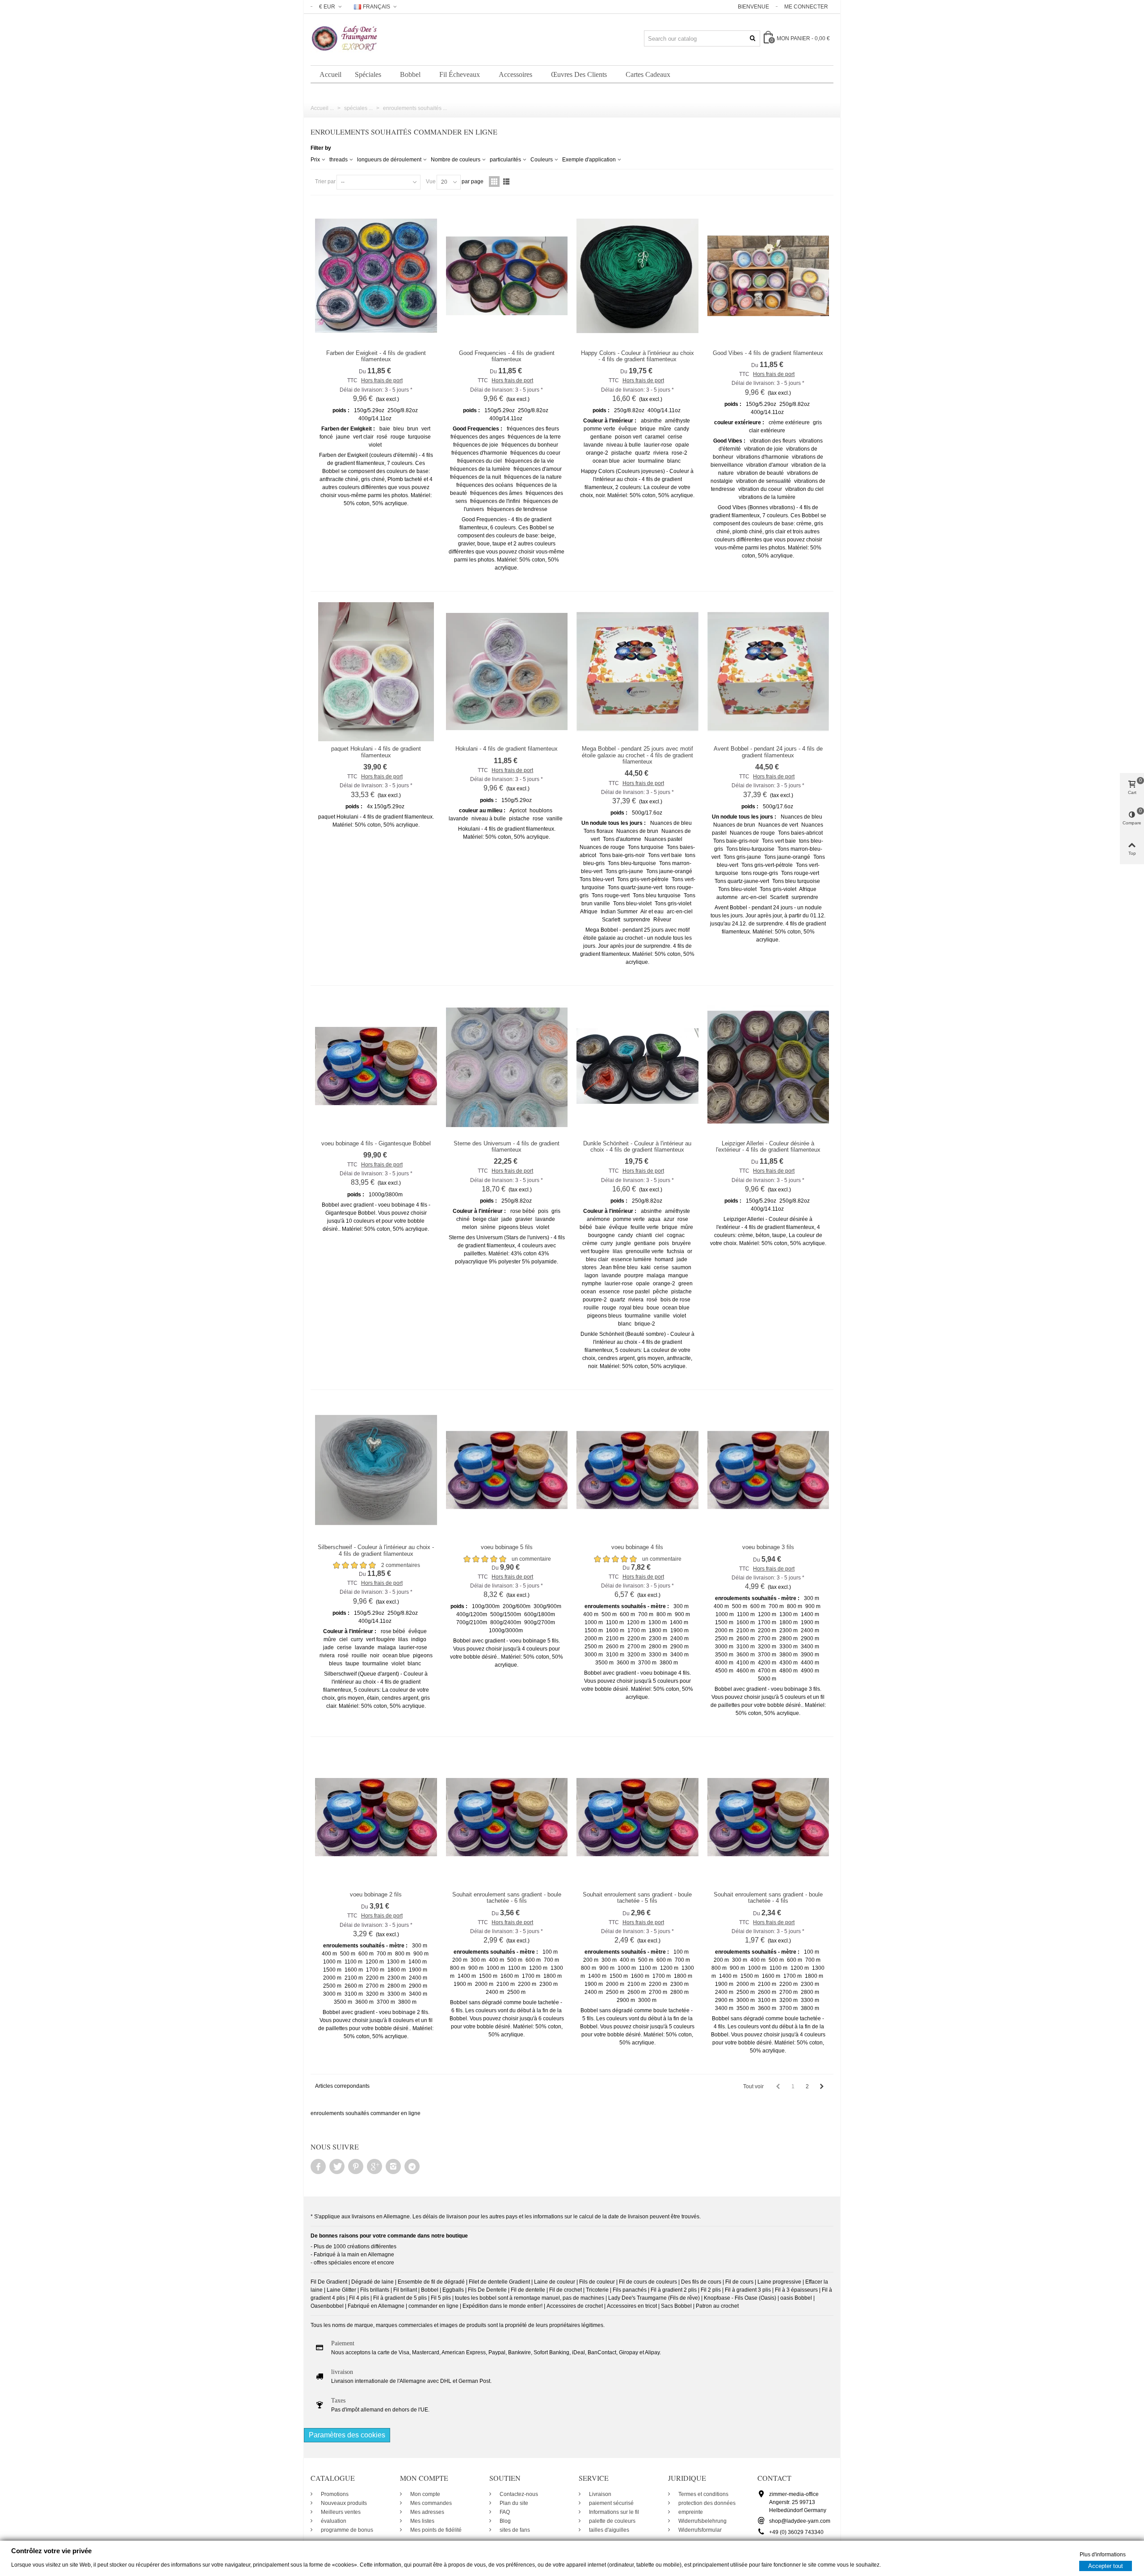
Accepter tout (1106, 2565)
